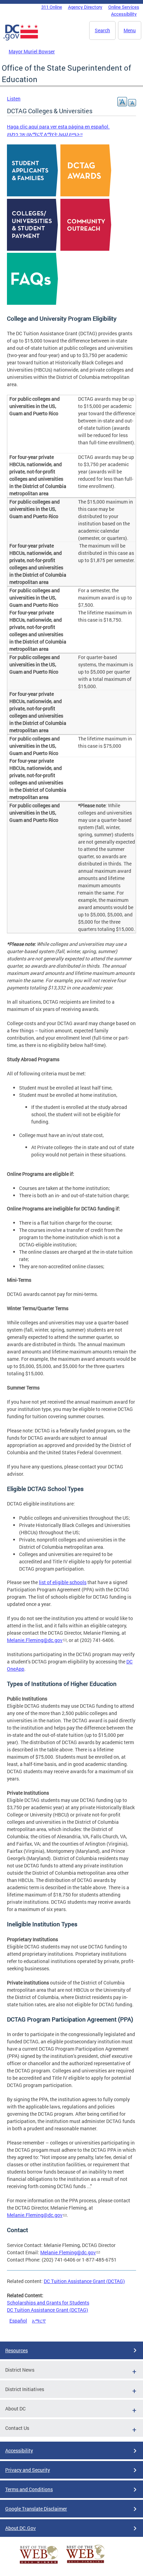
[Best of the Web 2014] (39, 2564)
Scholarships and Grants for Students (48, 2303)
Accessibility (124, 14)
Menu (130, 30)
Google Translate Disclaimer (36, 2509)
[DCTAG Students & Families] (33, 194)
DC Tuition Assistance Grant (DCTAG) (84, 2281)
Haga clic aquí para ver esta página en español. (58, 127)
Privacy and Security (28, 2470)
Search (102, 30)
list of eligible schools (63, 1582)
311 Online (52, 7)
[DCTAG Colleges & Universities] (33, 248)
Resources (16, 2350)
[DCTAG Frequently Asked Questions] (33, 303)
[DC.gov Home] (21, 39)
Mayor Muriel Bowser (32, 51)
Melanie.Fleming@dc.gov (35, 1640)
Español (18, 2321)
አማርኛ (39, 2321)
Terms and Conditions (29, 2489)
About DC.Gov (20, 2528)
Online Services (124, 7)
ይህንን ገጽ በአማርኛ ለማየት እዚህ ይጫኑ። (45, 134)
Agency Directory (85, 7)
